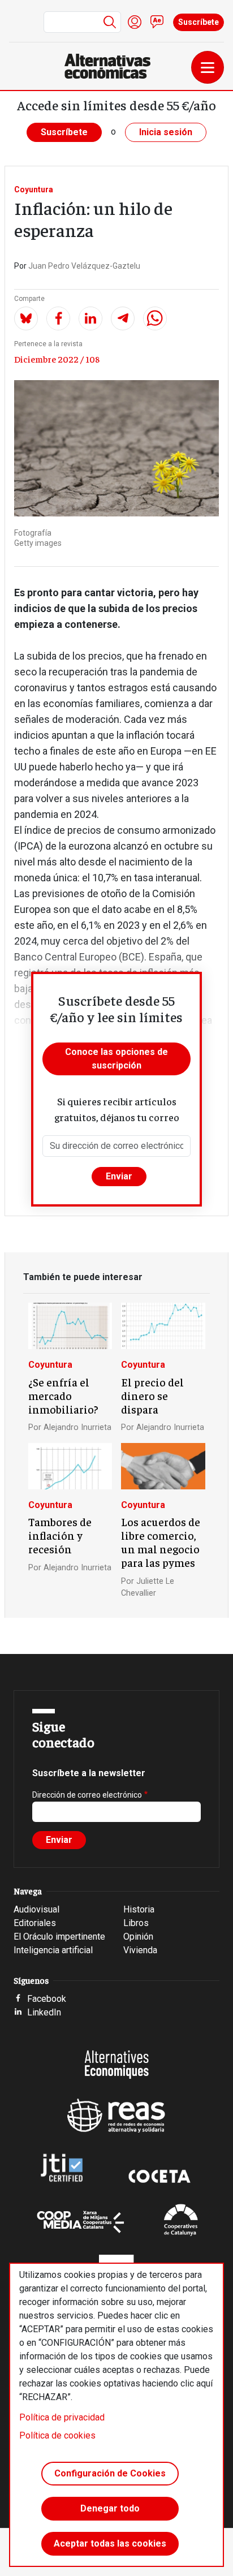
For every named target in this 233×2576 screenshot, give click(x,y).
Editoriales (35, 1923)
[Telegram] (123, 318)
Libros (136, 1923)
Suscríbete (199, 22)
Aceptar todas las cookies (110, 2543)
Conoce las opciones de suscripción (116, 1059)
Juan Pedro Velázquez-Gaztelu (84, 266)
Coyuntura (34, 189)
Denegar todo (110, 2508)
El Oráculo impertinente (59, 1937)
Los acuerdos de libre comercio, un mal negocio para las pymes (161, 1542)
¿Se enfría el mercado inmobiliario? (63, 1395)
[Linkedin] (90, 318)
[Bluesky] (26, 318)
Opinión (138, 1937)
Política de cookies (57, 2435)
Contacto (157, 22)
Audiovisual (36, 1909)
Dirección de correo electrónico (87, 1795)
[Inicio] (112, 66)
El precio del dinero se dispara (152, 1395)
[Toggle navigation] (208, 67)
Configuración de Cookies (110, 2473)
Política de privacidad (62, 2417)
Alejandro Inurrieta (77, 1427)
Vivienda (140, 1950)
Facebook (47, 1999)
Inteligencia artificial (53, 1950)
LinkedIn (44, 2012)
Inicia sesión (166, 132)
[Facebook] (58, 318)
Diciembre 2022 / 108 (57, 359)
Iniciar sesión (135, 22)
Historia (139, 1909)
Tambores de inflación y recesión (60, 1535)
